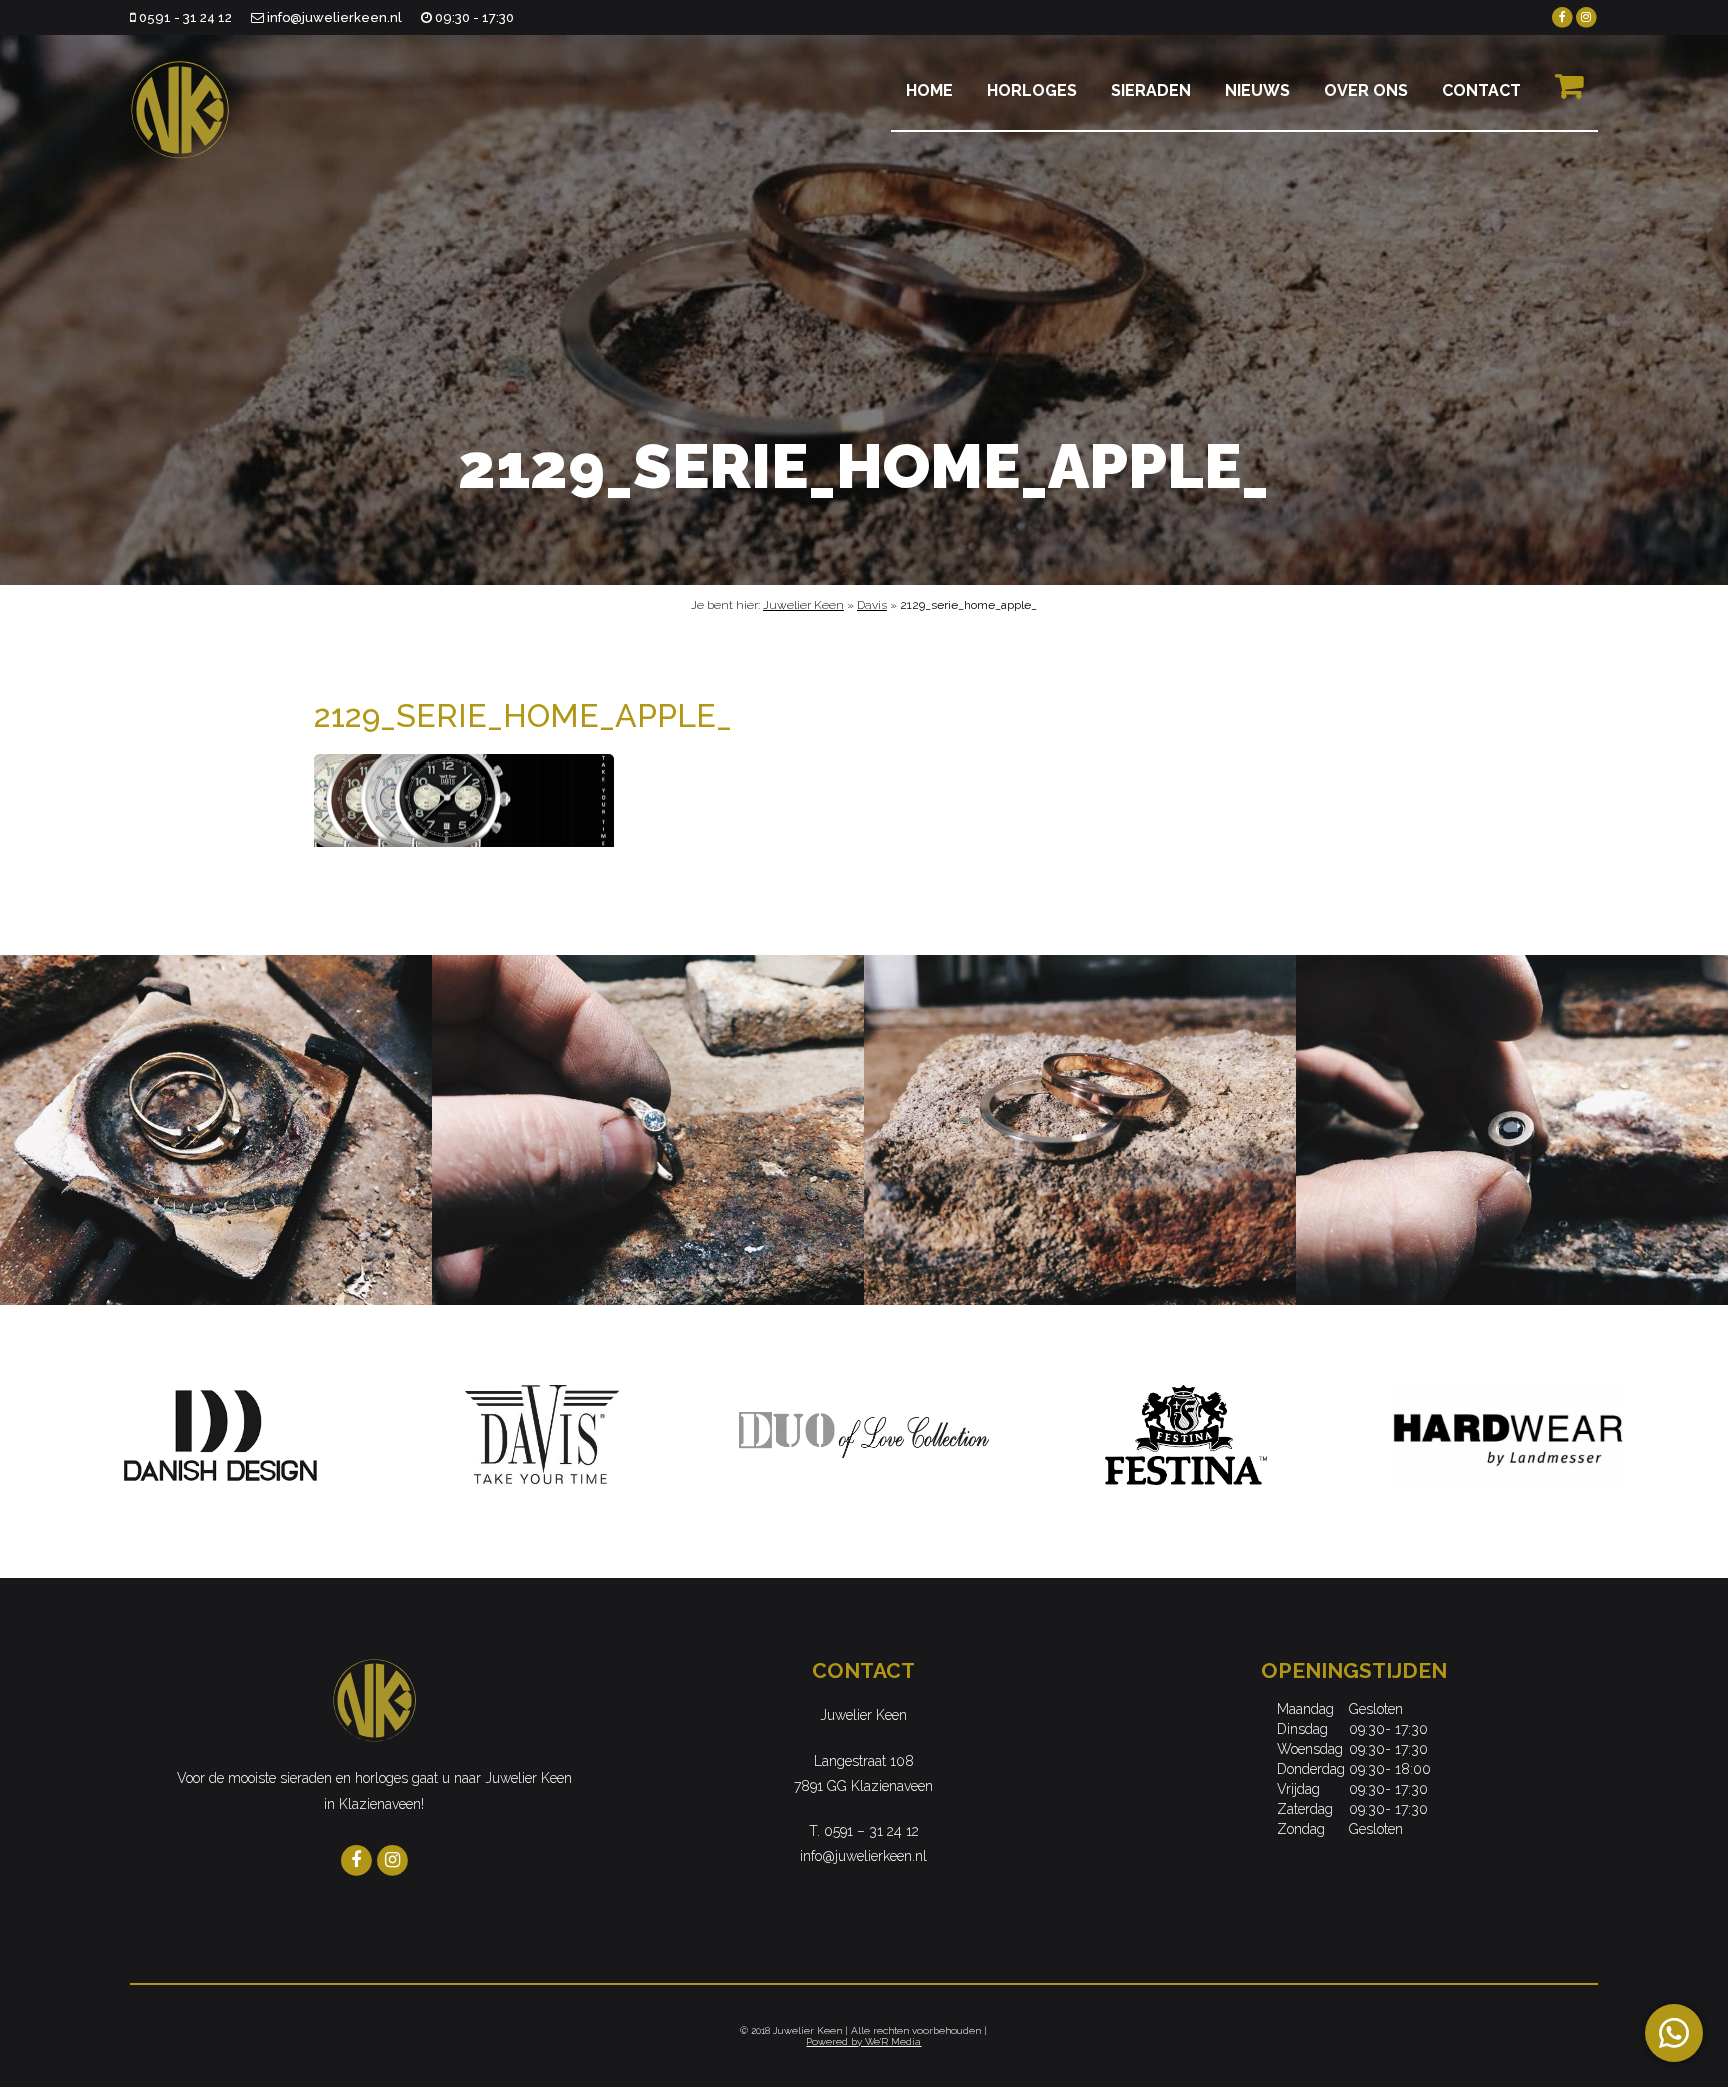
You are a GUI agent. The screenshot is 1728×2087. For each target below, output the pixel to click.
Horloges (1032, 90)
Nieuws (1257, 90)
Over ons (1366, 90)
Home (929, 90)
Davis (872, 605)
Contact (1481, 90)
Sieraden (1151, 90)
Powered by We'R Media (863, 2041)
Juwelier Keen (803, 605)
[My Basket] (1569, 95)
